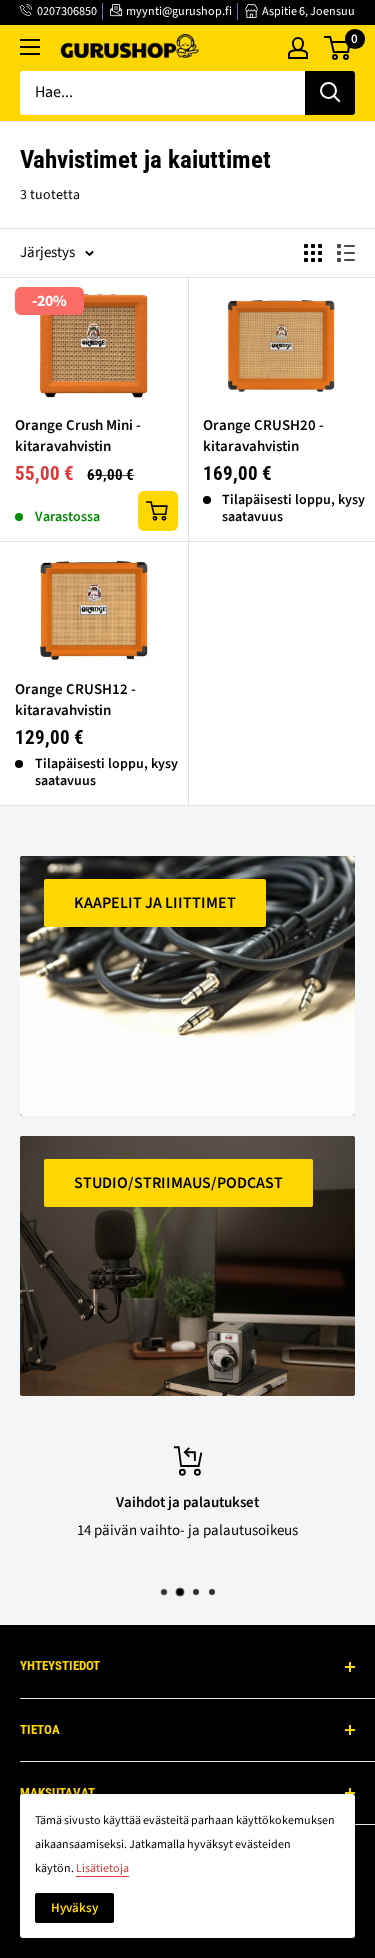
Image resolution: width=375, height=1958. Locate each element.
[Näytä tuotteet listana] (346, 253)
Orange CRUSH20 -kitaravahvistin (263, 436)
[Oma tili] (298, 48)
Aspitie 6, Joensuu (308, 11)
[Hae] (330, 93)
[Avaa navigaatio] (30, 47)
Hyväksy (74, 1908)
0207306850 (67, 11)
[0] (338, 48)
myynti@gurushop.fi (179, 11)
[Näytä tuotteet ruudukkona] (313, 253)
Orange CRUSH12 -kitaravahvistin (75, 700)
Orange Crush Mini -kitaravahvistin (78, 436)
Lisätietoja (102, 1868)
